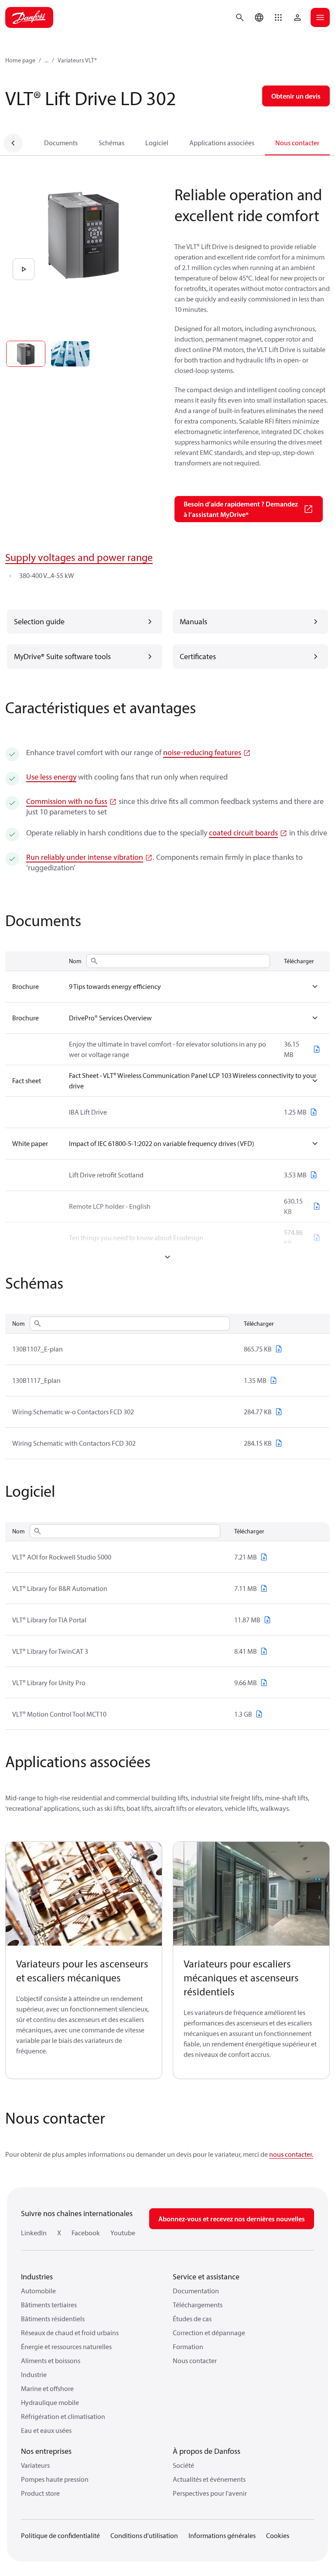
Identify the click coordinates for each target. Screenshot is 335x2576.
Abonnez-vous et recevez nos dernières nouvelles (232, 2219)
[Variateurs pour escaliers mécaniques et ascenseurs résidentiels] (251, 1894)
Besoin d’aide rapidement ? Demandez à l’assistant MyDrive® (241, 509)
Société (183, 2465)
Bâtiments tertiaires (49, 2305)
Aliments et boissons (51, 2360)
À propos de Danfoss (207, 2451)
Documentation (196, 2291)
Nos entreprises (46, 2451)
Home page (20, 60)
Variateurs (35, 2465)
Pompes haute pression (55, 2479)
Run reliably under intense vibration (85, 857)
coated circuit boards (243, 833)
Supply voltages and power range (79, 557)
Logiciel (157, 143)
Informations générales (222, 2535)
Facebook (86, 2233)
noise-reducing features (202, 752)
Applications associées (222, 143)
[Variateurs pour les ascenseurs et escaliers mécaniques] (84, 1894)
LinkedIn (34, 2233)
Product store (40, 2493)
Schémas (111, 143)
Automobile (38, 2291)
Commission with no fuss (67, 801)
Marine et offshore (47, 2388)
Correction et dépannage (209, 2333)
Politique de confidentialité (60, 2535)
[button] (278, 17)
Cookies (278, 2535)
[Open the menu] (320, 17)
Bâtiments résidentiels (53, 2319)
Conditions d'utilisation (144, 2535)
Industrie (34, 2374)
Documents (61, 143)
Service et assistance (206, 2277)
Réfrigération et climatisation (63, 2416)
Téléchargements (198, 2305)
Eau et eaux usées (46, 2430)
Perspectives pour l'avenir (210, 2493)
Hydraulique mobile (50, 2402)
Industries (37, 2277)
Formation (188, 2347)
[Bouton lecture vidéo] (24, 269)
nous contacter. (291, 2154)
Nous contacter (297, 143)
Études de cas (192, 2319)
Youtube (123, 2233)
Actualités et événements (209, 2479)
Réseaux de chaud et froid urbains (70, 2333)
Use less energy (51, 777)
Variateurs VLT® (77, 60)
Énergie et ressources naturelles (66, 2347)
